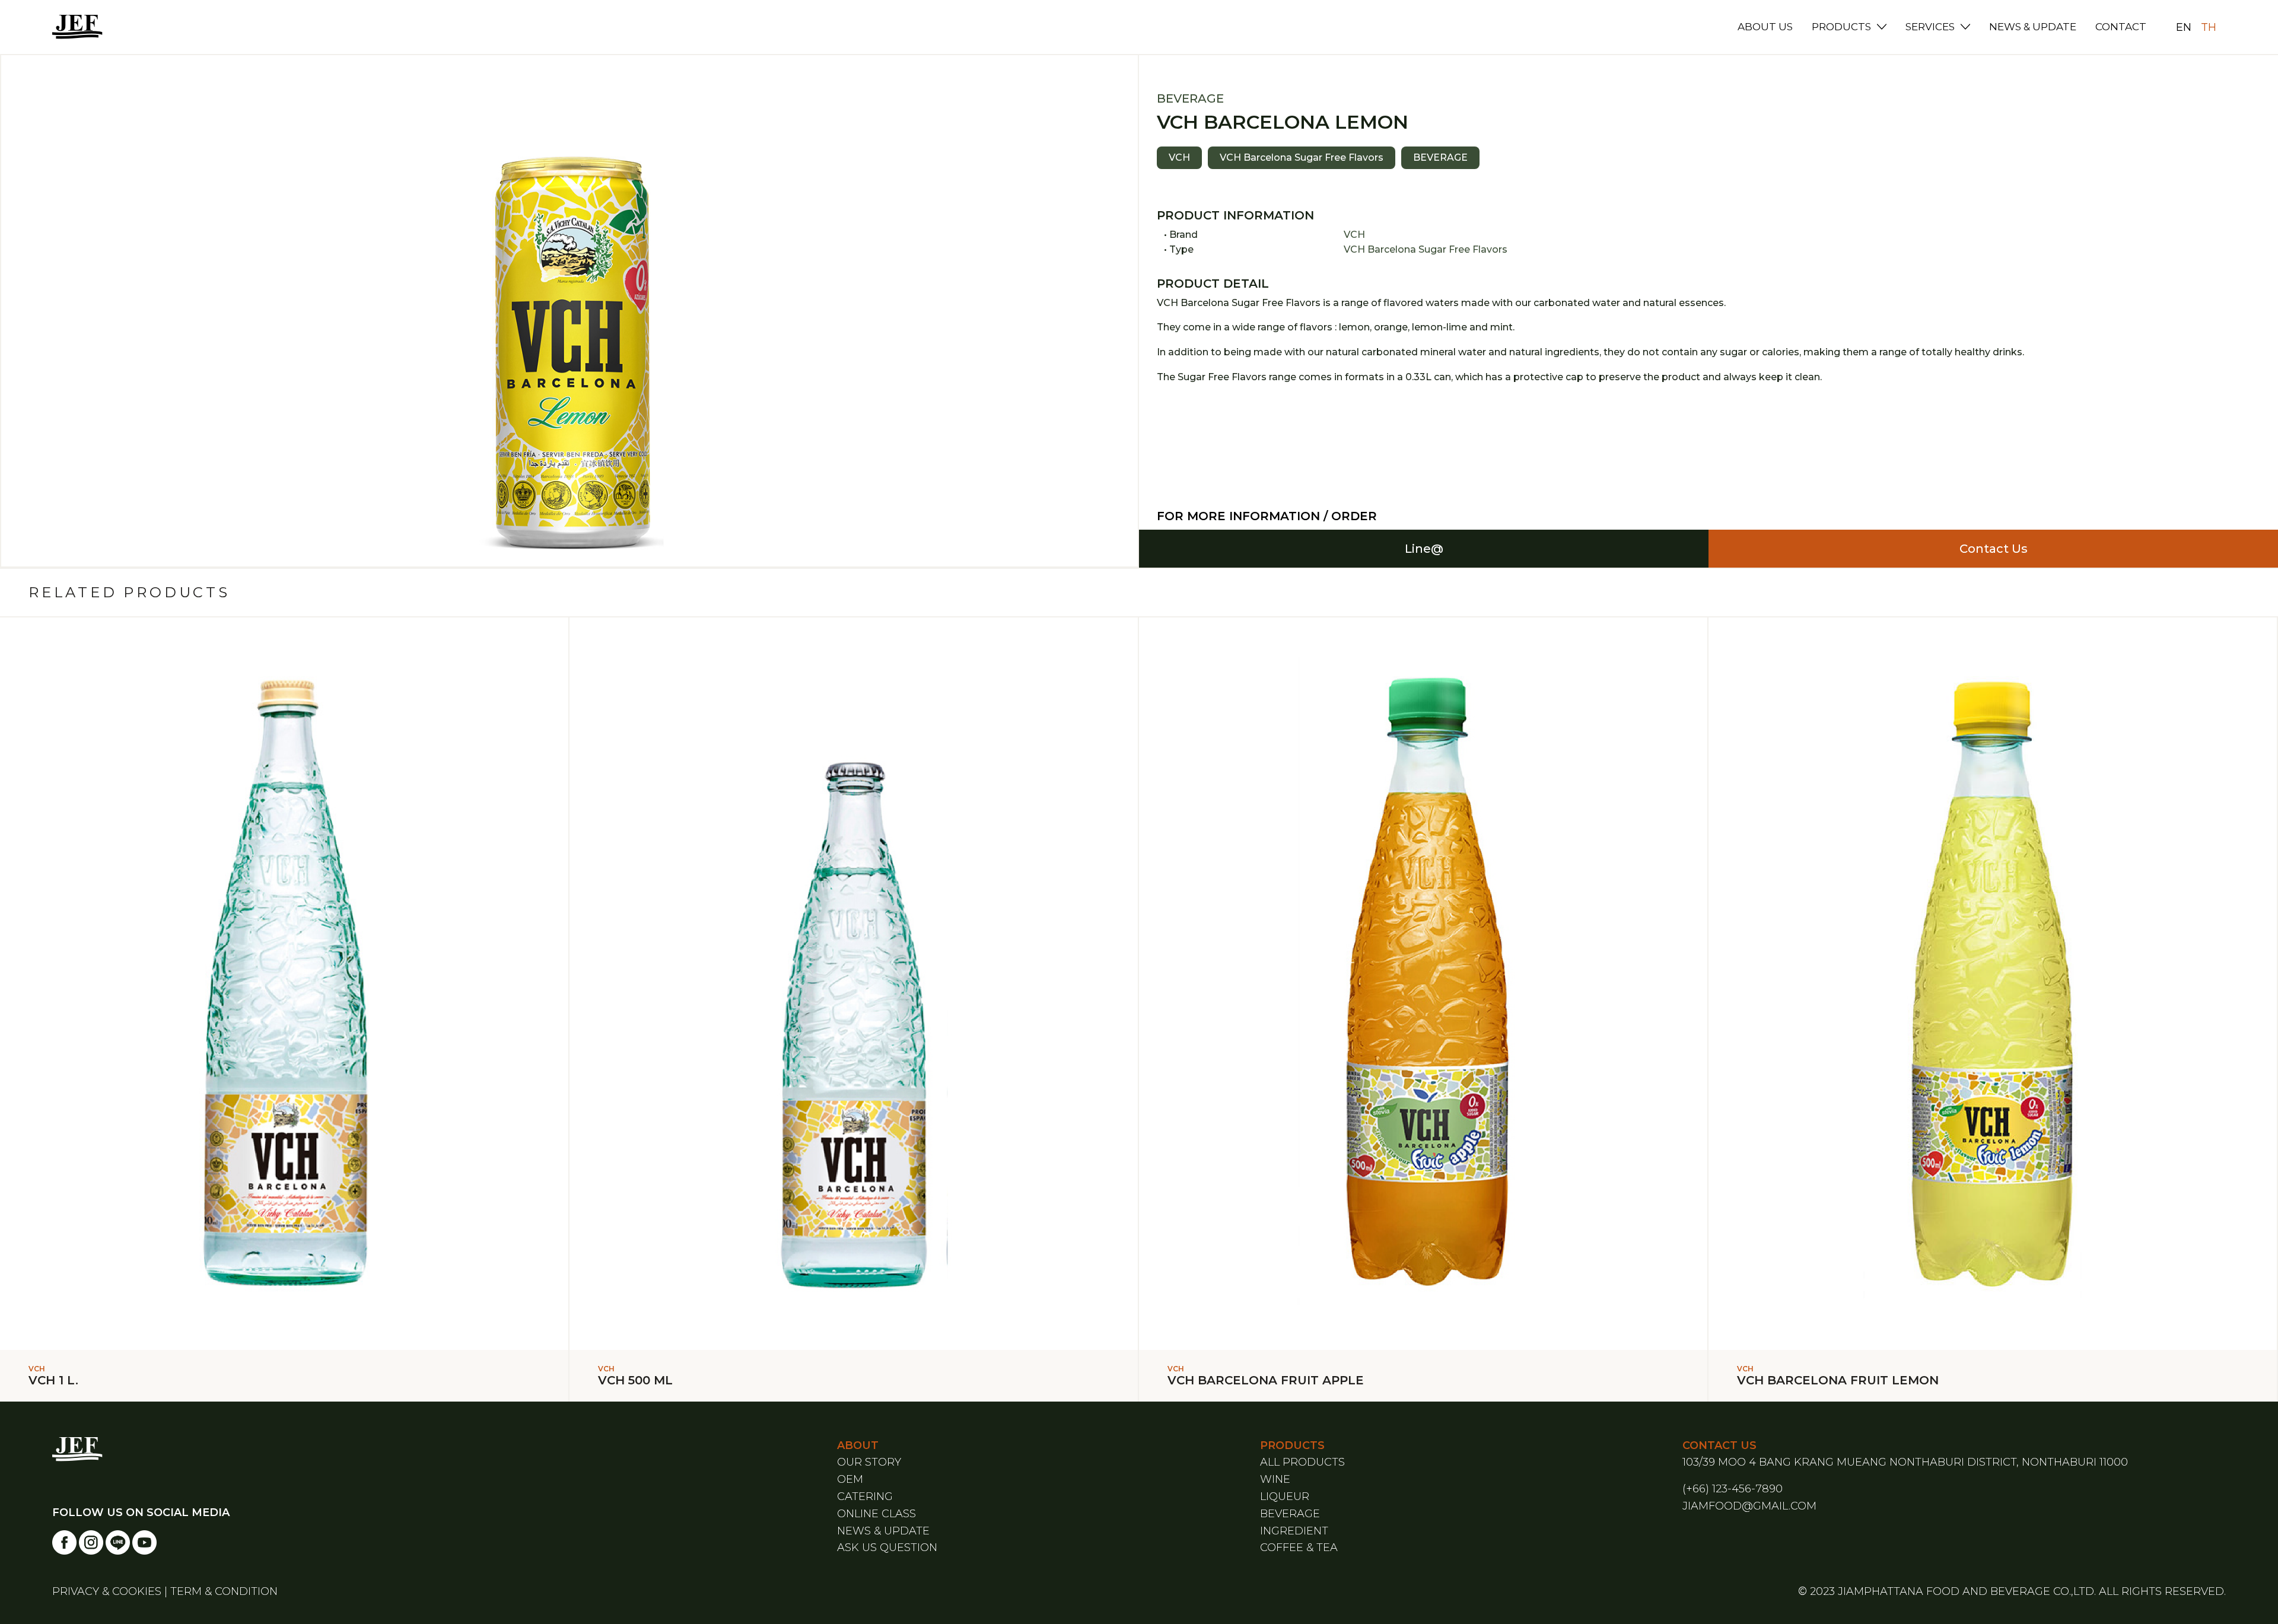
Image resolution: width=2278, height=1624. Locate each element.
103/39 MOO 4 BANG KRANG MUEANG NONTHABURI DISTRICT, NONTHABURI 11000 (1905, 1462)
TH (2209, 27)
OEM (850, 1479)
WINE (1275, 1479)
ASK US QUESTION (887, 1547)
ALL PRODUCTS (1302, 1462)
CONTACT (2121, 27)
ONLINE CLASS (876, 1514)
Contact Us (1994, 549)
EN (2184, 27)
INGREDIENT (1294, 1531)
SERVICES (1930, 27)
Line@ (1424, 549)
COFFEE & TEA (1299, 1547)
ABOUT (858, 1445)
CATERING (865, 1496)
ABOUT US (1765, 27)
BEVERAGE (1290, 1514)
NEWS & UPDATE (2033, 27)
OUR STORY (869, 1462)
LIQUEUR (1285, 1496)
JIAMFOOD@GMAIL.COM (1749, 1506)
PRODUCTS (1841, 27)
